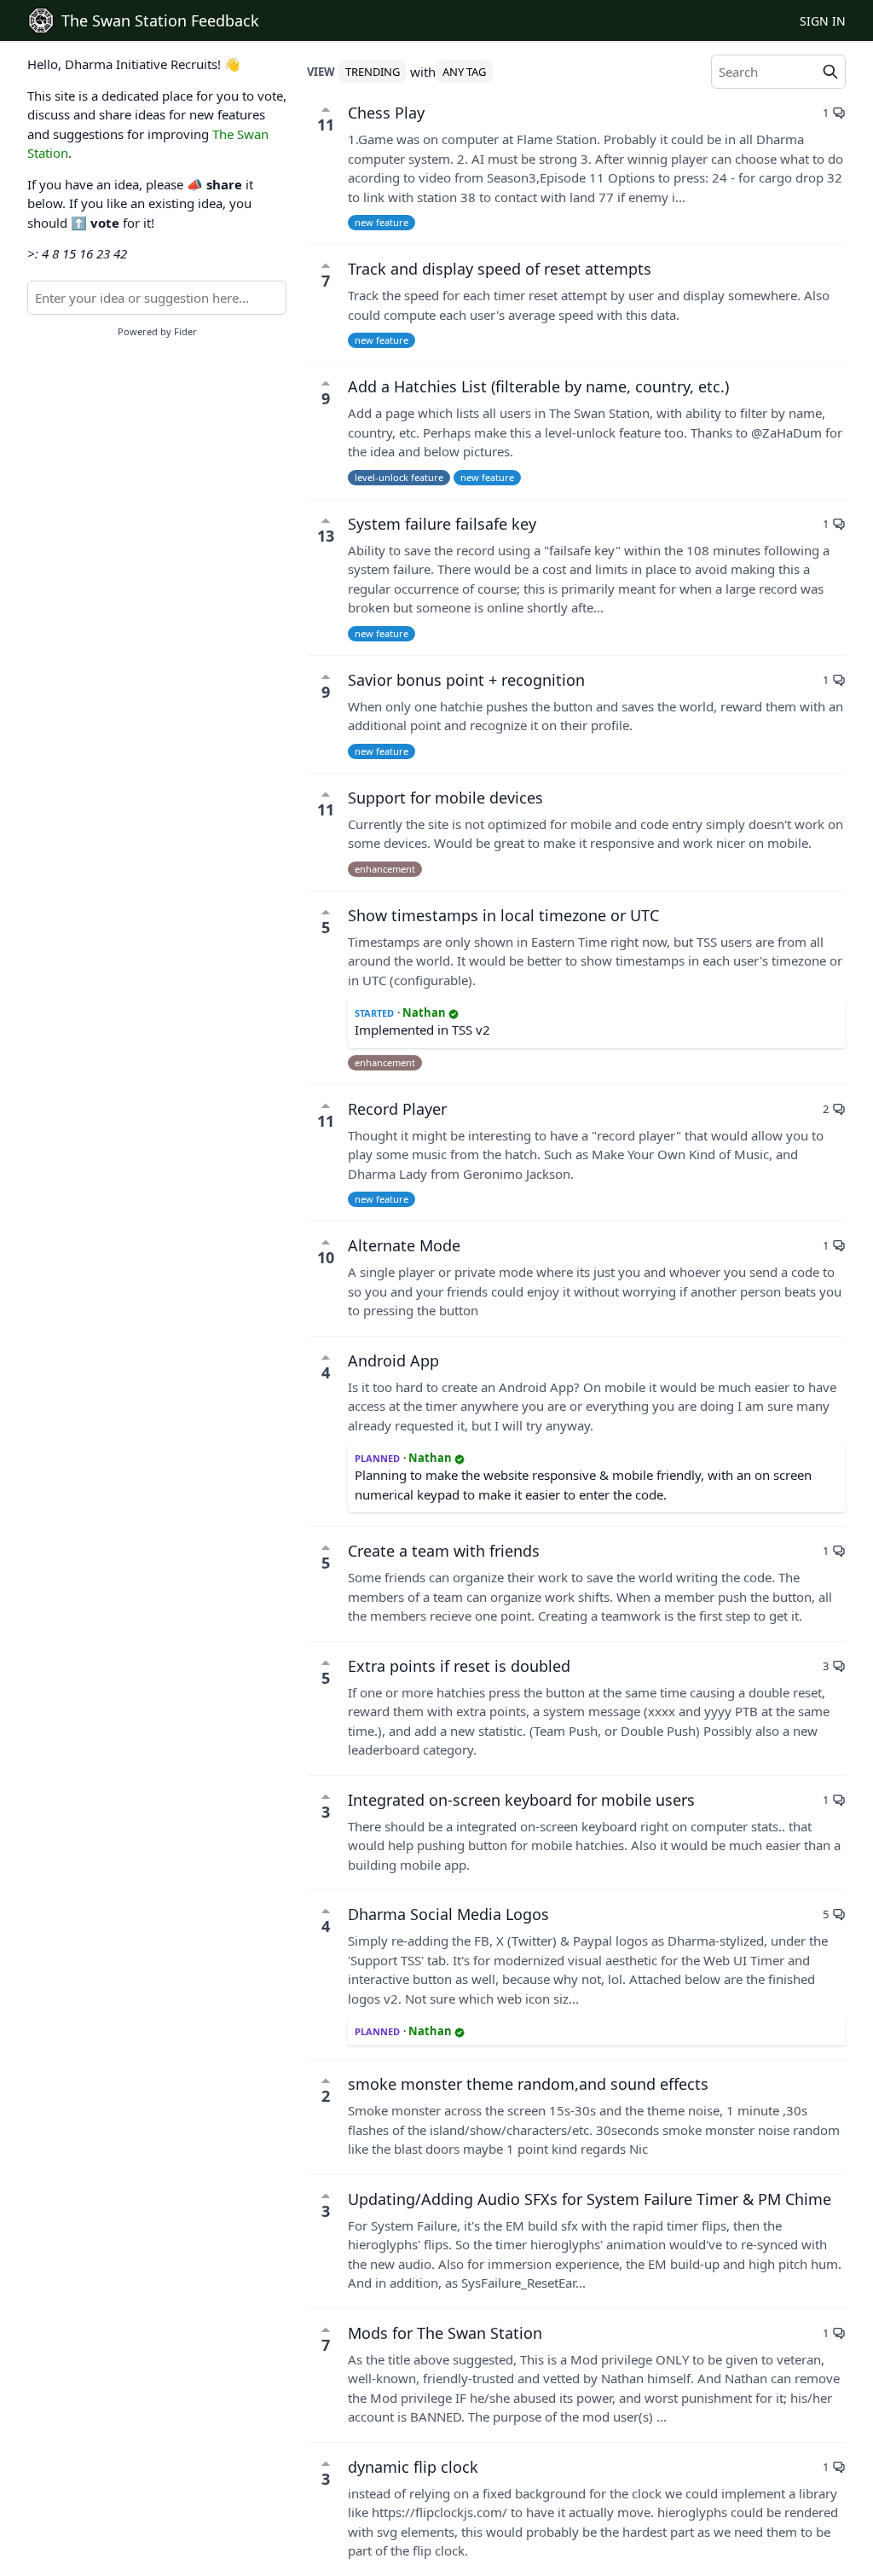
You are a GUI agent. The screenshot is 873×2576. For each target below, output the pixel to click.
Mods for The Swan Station (445, 2333)
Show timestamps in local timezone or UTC (503, 915)
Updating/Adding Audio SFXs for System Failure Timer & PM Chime (590, 2199)
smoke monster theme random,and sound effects (528, 2084)
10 (326, 1257)
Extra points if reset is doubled (459, 1666)
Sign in (823, 21)
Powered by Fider (157, 331)
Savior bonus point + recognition (466, 680)
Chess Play (386, 113)
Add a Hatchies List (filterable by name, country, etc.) (538, 386)
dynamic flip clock (413, 2467)
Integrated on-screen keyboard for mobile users (521, 1800)
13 (326, 536)
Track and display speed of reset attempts (500, 269)
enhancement (385, 869)
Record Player (397, 1109)
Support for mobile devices (445, 798)
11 (326, 125)
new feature (382, 222)
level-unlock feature (399, 477)
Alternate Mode (404, 1245)
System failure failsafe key (442, 524)
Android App (393, 1361)
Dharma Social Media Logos (448, 1914)
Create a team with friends (444, 1551)
